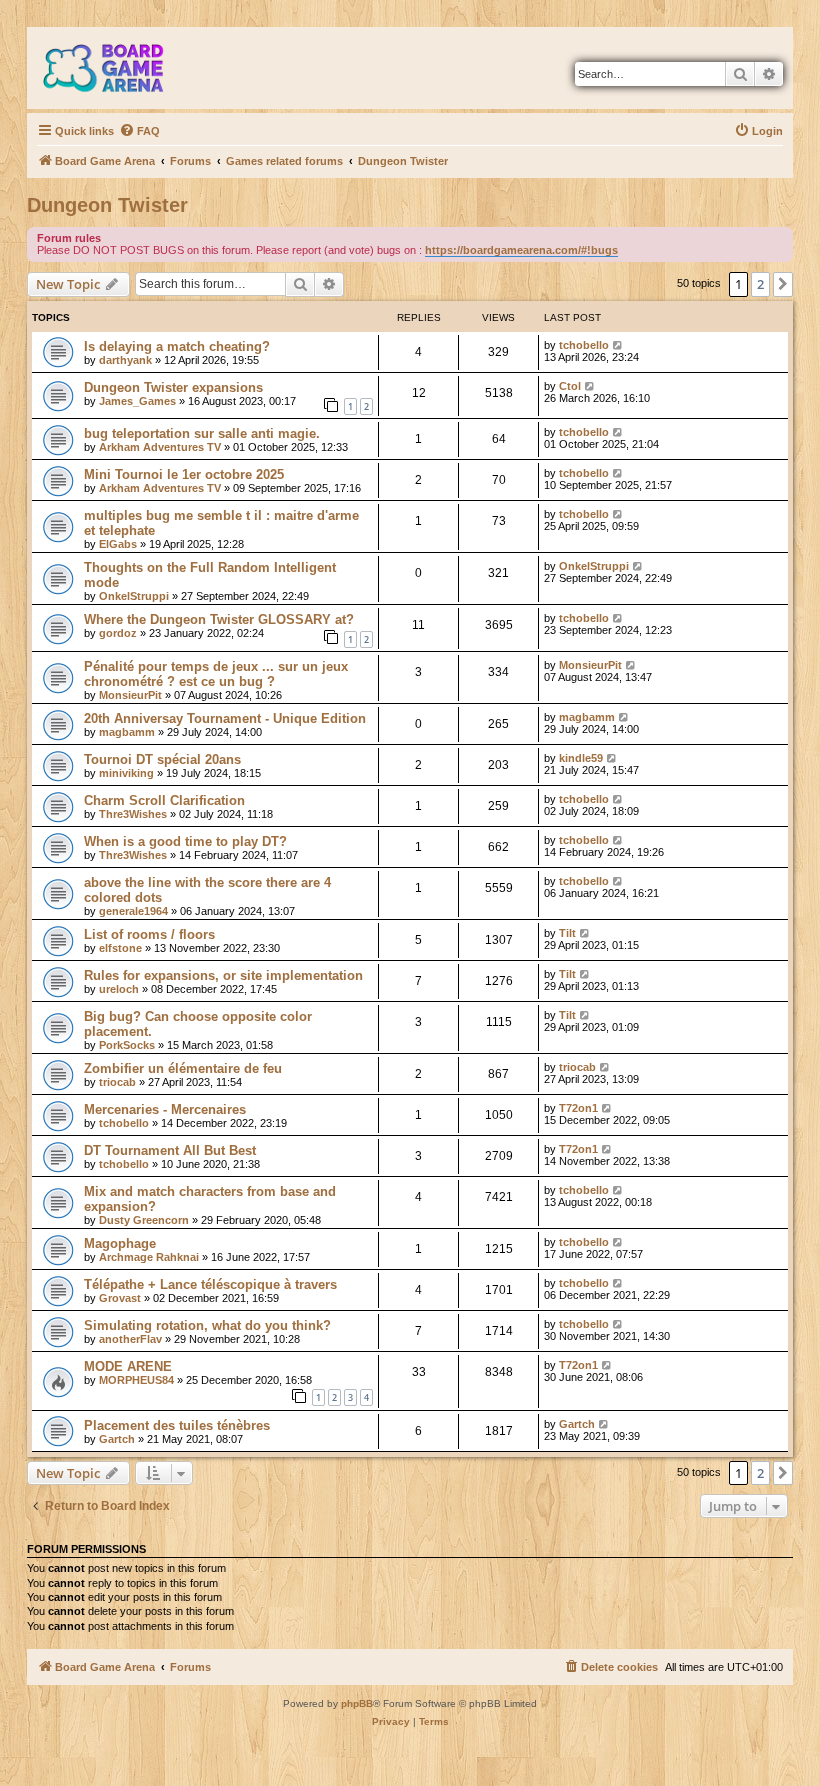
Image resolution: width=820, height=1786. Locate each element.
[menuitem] (139, 131)
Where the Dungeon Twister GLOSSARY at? (219, 619)
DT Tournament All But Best (170, 1150)
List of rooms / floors (149, 934)
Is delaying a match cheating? (177, 346)
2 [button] (760, 284)
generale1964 (133, 911)
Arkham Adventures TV (160, 447)
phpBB (357, 1703)
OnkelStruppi (134, 596)
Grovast (120, 1298)
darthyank (125, 360)
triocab (117, 1082)
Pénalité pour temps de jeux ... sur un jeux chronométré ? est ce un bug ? (216, 674)
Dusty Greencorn (144, 1220)
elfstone (120, 948)
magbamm (127, 732)
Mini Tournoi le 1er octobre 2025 (184, 474)
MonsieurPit (130, 695)
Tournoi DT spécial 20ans (162, 759)
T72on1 (578, 1108)
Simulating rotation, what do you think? (207, 1325)
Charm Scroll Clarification (164, 800)
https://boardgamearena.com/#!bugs (521, 250)
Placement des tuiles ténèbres (177, 1425)
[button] (783, 284)
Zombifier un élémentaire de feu (183, 1068)
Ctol (570, 386)
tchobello (584, 345)
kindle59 (581, 758)
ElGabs (118, 544)
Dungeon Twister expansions (173, 387)
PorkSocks (127, 1045)
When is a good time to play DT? (185, 841)
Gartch (117, 1439)
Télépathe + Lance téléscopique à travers (210, 1284)
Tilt (567, 933)
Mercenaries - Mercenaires (165, 1109)
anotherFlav (130, 1339)
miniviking (126, 773)
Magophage (120, 1243)
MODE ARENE (128, 1366)
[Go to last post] (618, 345)
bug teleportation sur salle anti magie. (202, 433)
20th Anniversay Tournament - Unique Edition (225, 718)
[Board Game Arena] (118, 68)
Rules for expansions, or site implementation (223, 975)
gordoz (118, 633)
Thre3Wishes (133, 814)
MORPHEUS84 (136, 1380)
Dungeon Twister (107, 205)
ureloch (119, 989)
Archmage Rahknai (149, 1257)
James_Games (137, 401)
